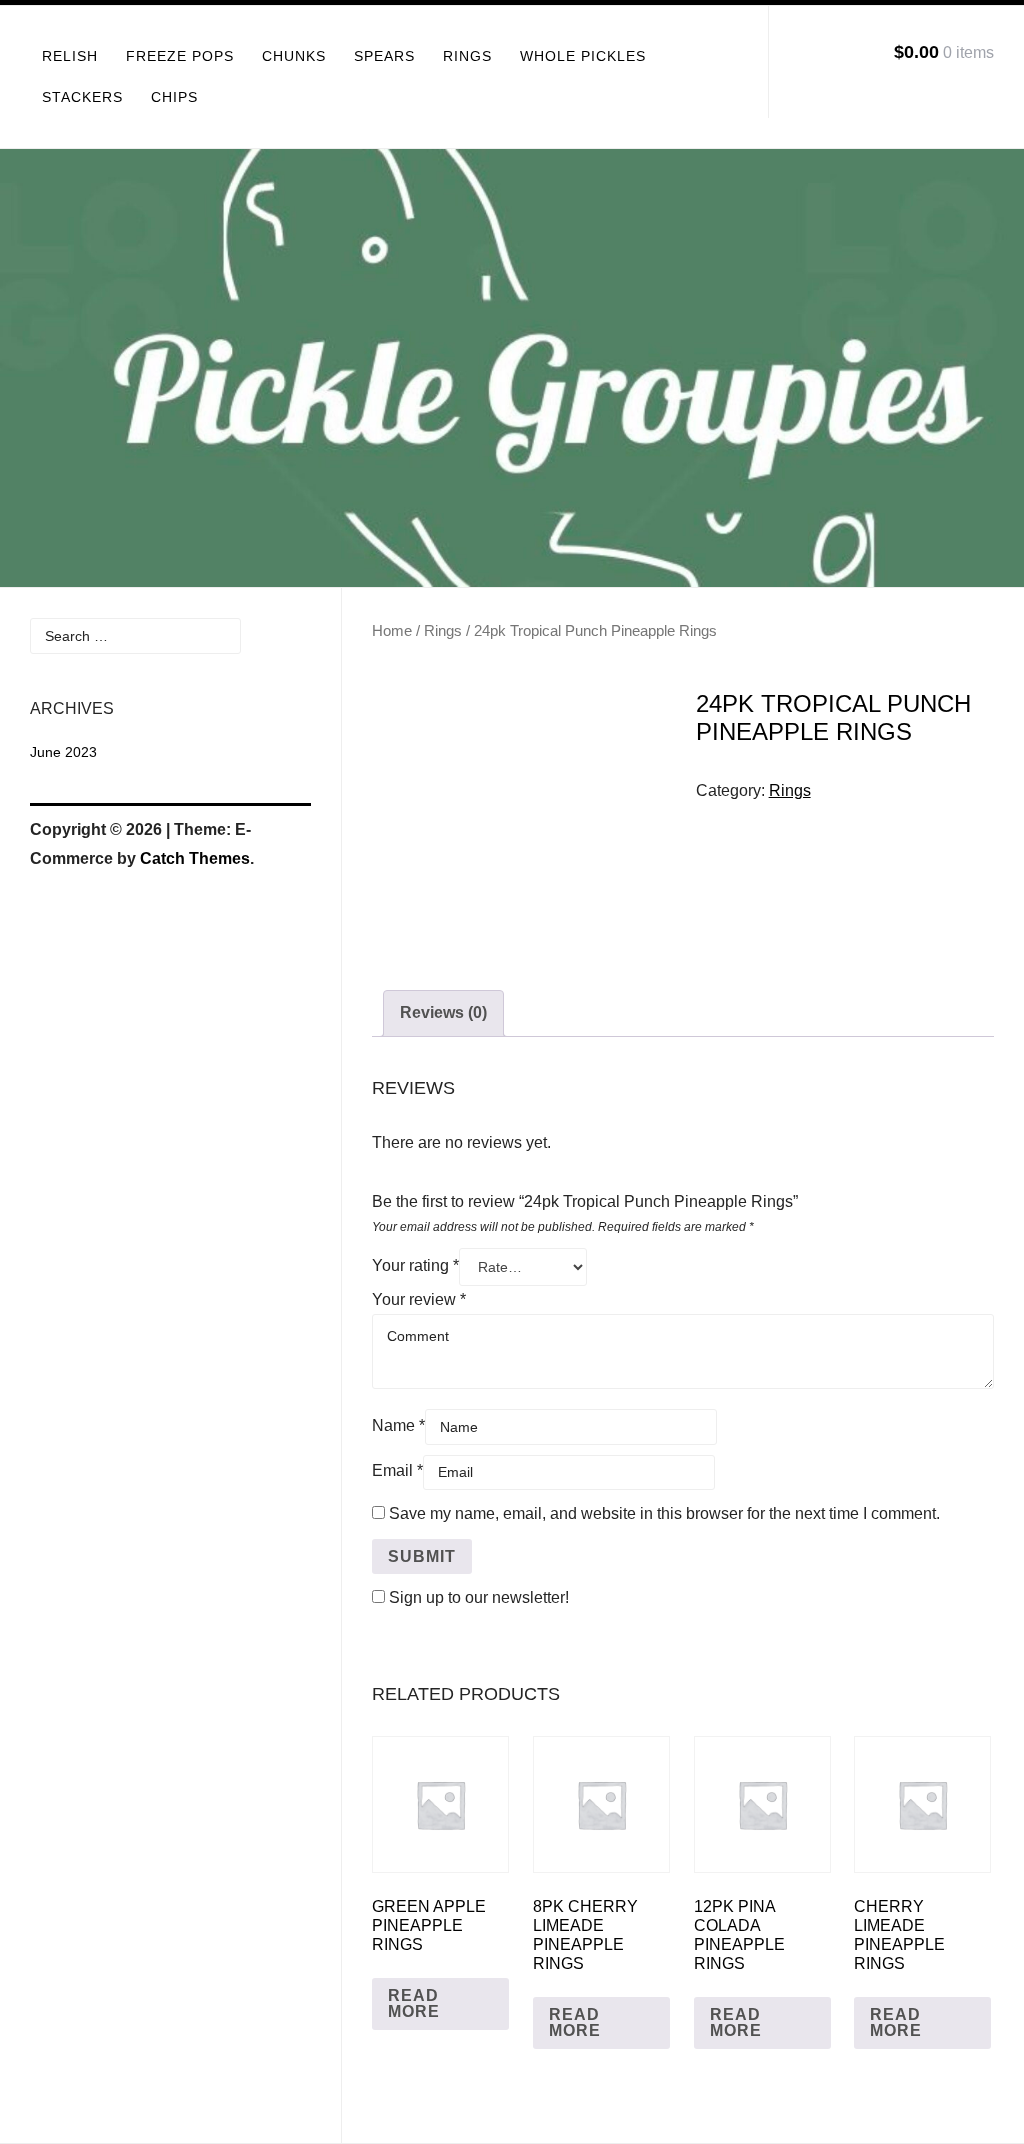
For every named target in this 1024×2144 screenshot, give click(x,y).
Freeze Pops (180, 56)
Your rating (415, 1265)
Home (392, 631)
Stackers (82, 97)
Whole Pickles (583, 56)
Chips (174, 97)
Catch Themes (195, 858)
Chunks (294, 56)
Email (397, 1470)
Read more (414, 2003)
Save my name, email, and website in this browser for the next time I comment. (664, 1513)
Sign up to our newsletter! (479, 1597)
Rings (467, 56)
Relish (70, 56)
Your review (419, 1299)
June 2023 (63, 752)
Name (398, 1425)
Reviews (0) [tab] (443, 1012)
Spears (384, 56)
